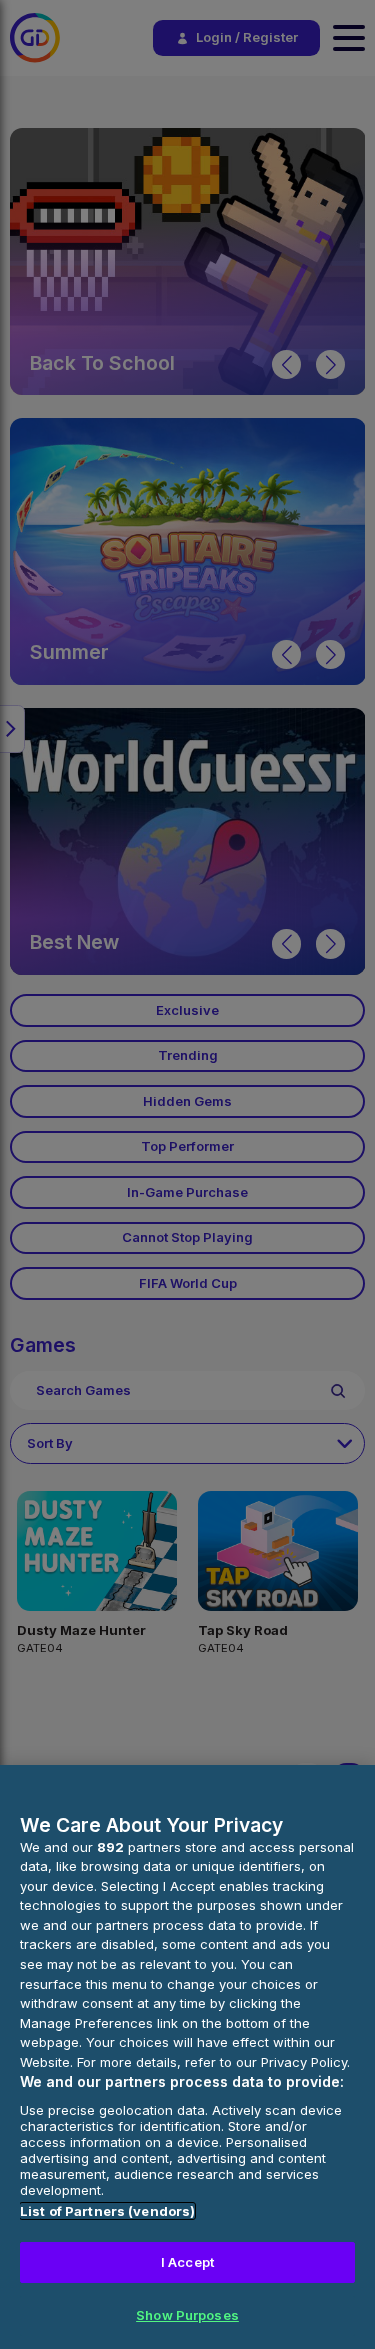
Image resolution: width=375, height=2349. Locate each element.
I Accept (187, 2262)
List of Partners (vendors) (107, 2211)
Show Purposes (187, 2315)
